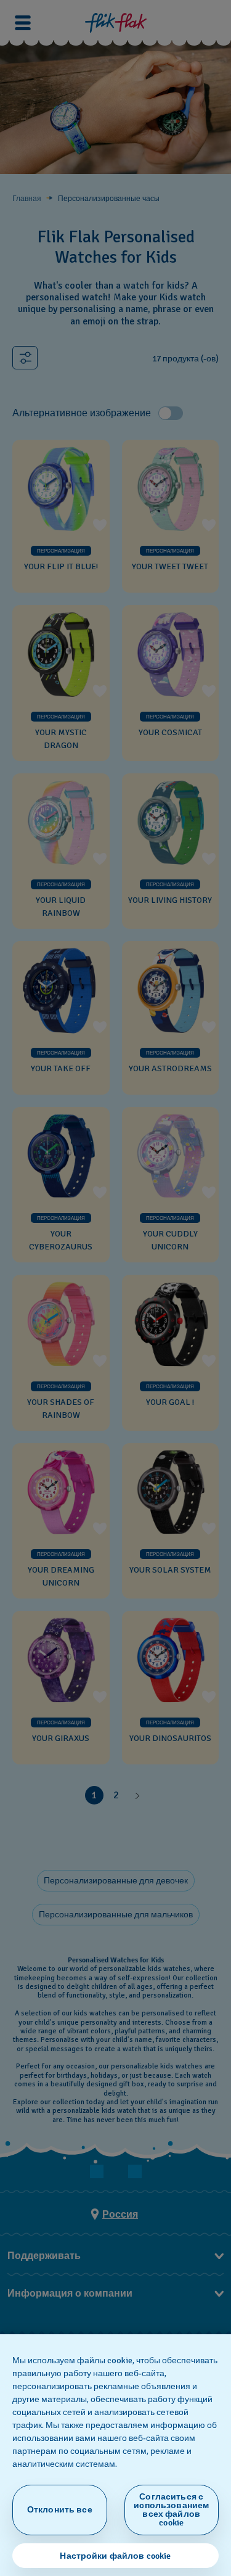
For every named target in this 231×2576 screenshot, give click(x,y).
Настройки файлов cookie (115, 2556)
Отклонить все (60, 2510)
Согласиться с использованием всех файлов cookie (171, 2510)
